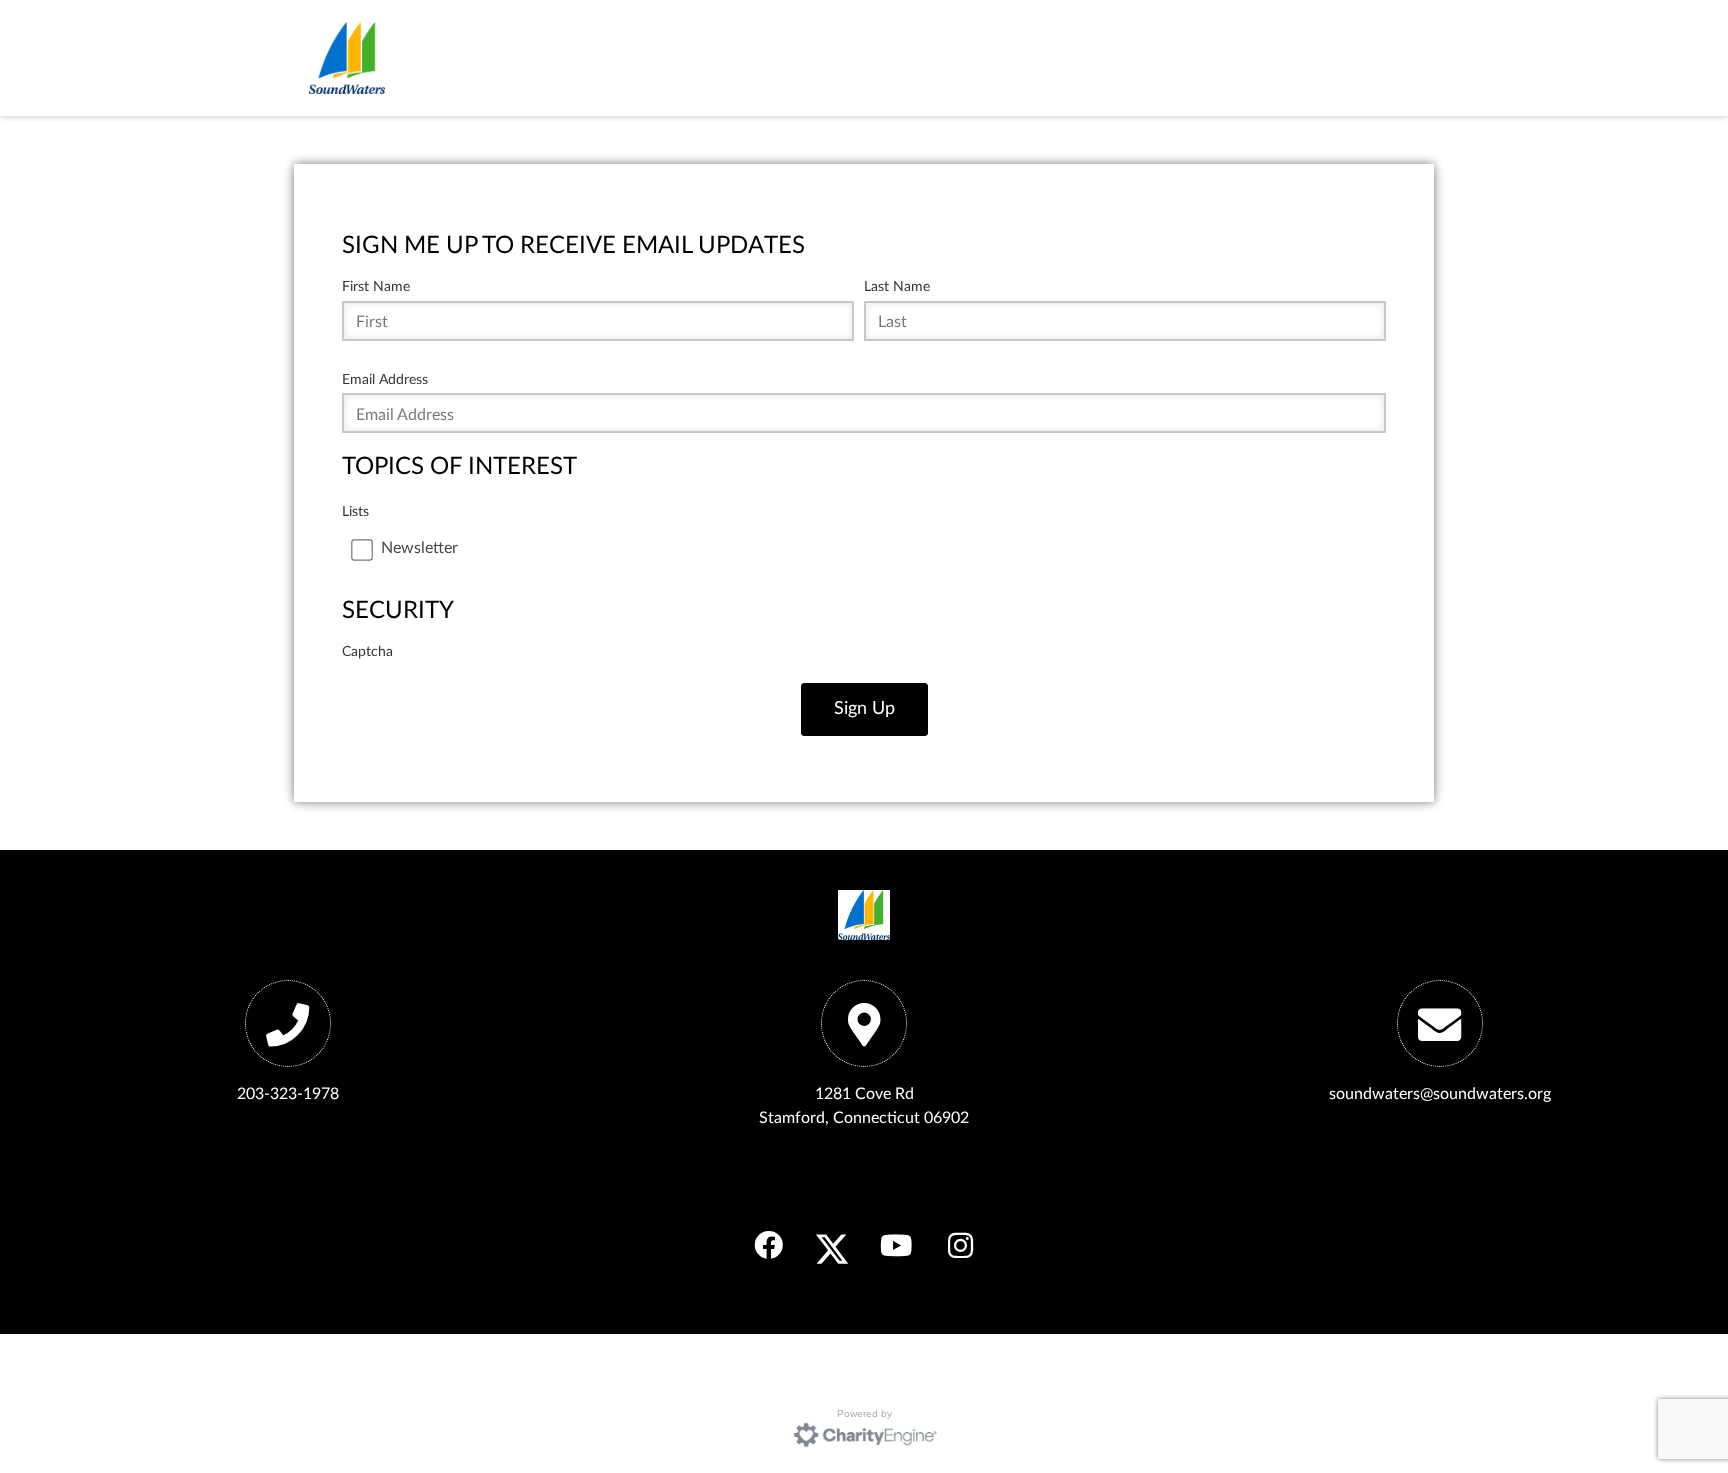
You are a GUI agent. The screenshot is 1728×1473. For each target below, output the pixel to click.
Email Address (385, 379)
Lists (355, 511)
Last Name (897, 286)
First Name (376, 286)
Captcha (367, 651)
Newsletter (419, 548)
